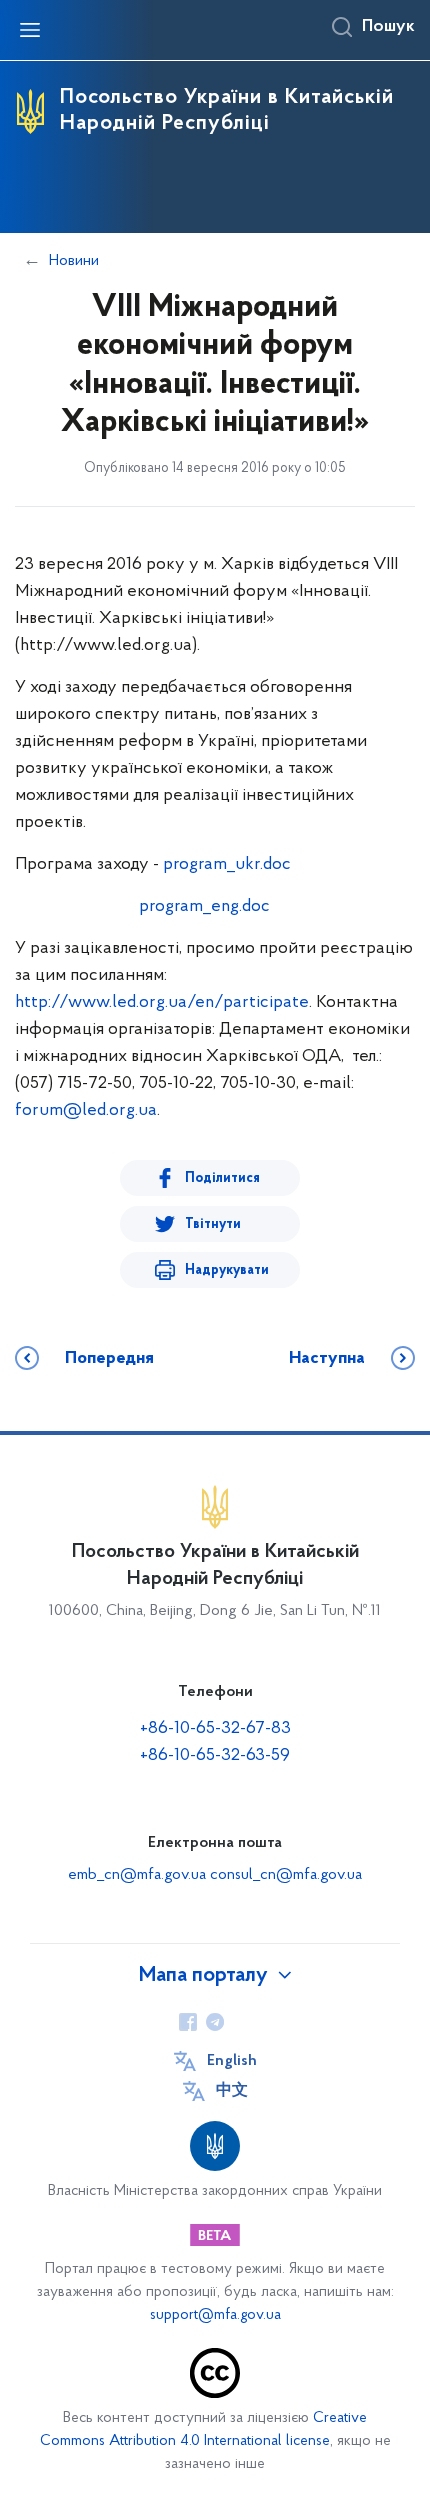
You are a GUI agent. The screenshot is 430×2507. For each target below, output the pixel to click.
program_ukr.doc (227, 865)
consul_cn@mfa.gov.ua (286, 1875)
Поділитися (222, 1178)
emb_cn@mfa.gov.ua (137, 1875)
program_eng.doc (204, 907)
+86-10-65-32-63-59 (215, 1756)
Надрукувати (227, 1270)
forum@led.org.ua (86, 1111)
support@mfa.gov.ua (215, 2315)
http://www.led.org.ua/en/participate (162, 1003)
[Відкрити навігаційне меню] (30, 30)
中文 (232, 2091)
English (232, 2061)
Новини (74, 261)
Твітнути (213, 1224)
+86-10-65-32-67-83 (215, 1729)
